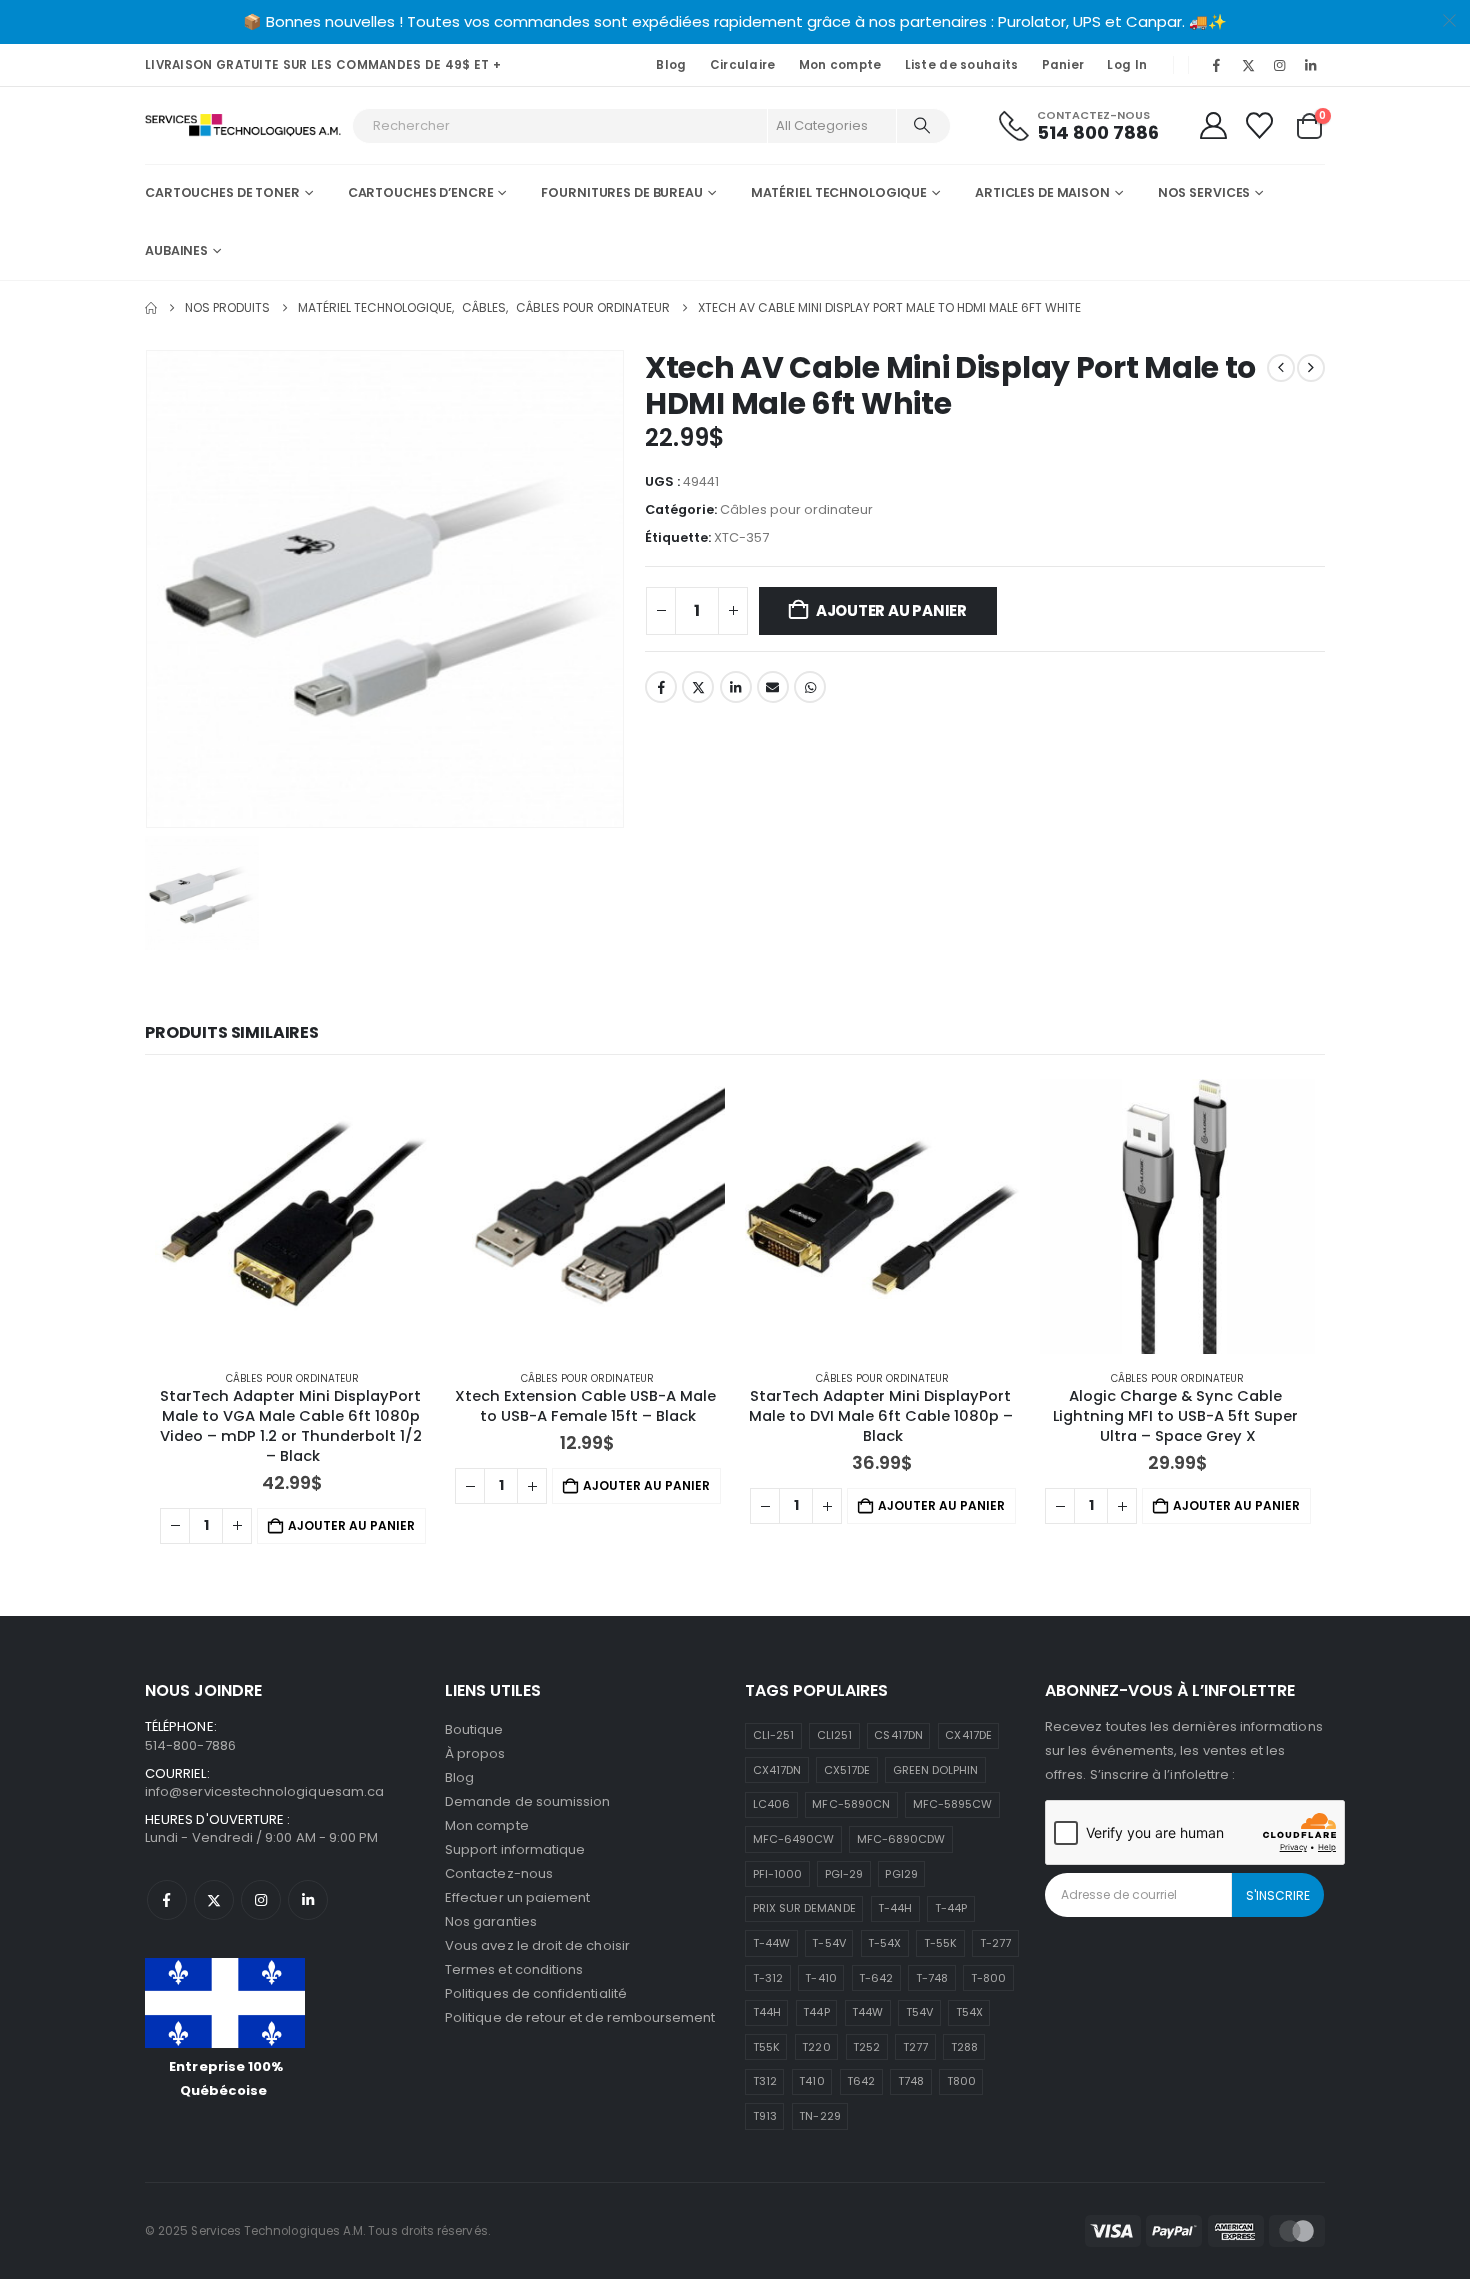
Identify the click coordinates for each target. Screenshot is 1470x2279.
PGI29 (901, 1874)
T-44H (895, 1908)
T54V (919, 2012)
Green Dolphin (936, 1770)
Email (773, 687)
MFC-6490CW (794, 1839)
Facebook (661, 687)
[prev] (1281, 368)
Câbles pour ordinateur (796, 509)
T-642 (876, 1978)
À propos (475, 1753)
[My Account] (1213, 125)
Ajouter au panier (891, 610)
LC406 (771, 1804)
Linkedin (308, 1900)
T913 (765, 2116)
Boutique (474, 1729)
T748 (911, 2081)
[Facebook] (1217, 65)
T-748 (932, 1978)
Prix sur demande (804, 1908)
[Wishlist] (1260, 125)
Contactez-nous (499, 1873)
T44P (816, 2012)
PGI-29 (844, 1874)
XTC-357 (741, 537)
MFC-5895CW (953, 1804)
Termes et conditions (514, 1969)
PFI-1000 (778, 1874)
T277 (915, 2047)
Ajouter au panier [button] (351, 1525)
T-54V (828, 1943)
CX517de (847, 1770)
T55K (766, 2047)
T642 (861, 2081)
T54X (969, 2012)
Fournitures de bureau (621, 192)
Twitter (698, 687)
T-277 (995, 1943)
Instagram (261, 1900)
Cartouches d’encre (421, 192)
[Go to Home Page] (151, 308)
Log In (1127, 65)
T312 (765, 2081)
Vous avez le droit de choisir (537, 1945)
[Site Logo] (243, 125)
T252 (866, 2047)
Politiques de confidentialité (536, 1993)
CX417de (968, 1735)
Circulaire (743, 65)
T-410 (820, 1978)
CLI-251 (773, 1735)
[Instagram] (1280, 65)
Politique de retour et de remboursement (580, 2017)
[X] (1248, 65)
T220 (816, 2047)
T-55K (940, 1943)
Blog (671, 65)
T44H (767, 2012)
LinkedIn (736, 687)
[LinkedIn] (1311, 65)
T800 (961, 2081)
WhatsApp (810, 687)
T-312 (768, 1978)
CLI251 (834, 1735)
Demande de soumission (527, 1801)
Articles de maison (1042, 192)
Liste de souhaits (962, 65)
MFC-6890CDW (901, 1839)
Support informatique (515, 1849)
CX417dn (777, 1770)
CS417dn (898, 1735)
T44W (867, 2012)
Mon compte (840, 65)
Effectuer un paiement (517, 1897)
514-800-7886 (190, 1745)
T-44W (771, 1943)
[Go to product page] (292, 1216)
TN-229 (819, 2116)
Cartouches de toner (222, 192)
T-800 (988, 1978)
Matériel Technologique (839, 192)
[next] (1311, 368)
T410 (811, 2081)
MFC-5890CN (851, 1804)
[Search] (922, 126)
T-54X (884, 1943)
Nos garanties (491, 1921)
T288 (964, 2047)
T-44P (951, 1908)
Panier (1063, 65)
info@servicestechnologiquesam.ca (264, 1791)
